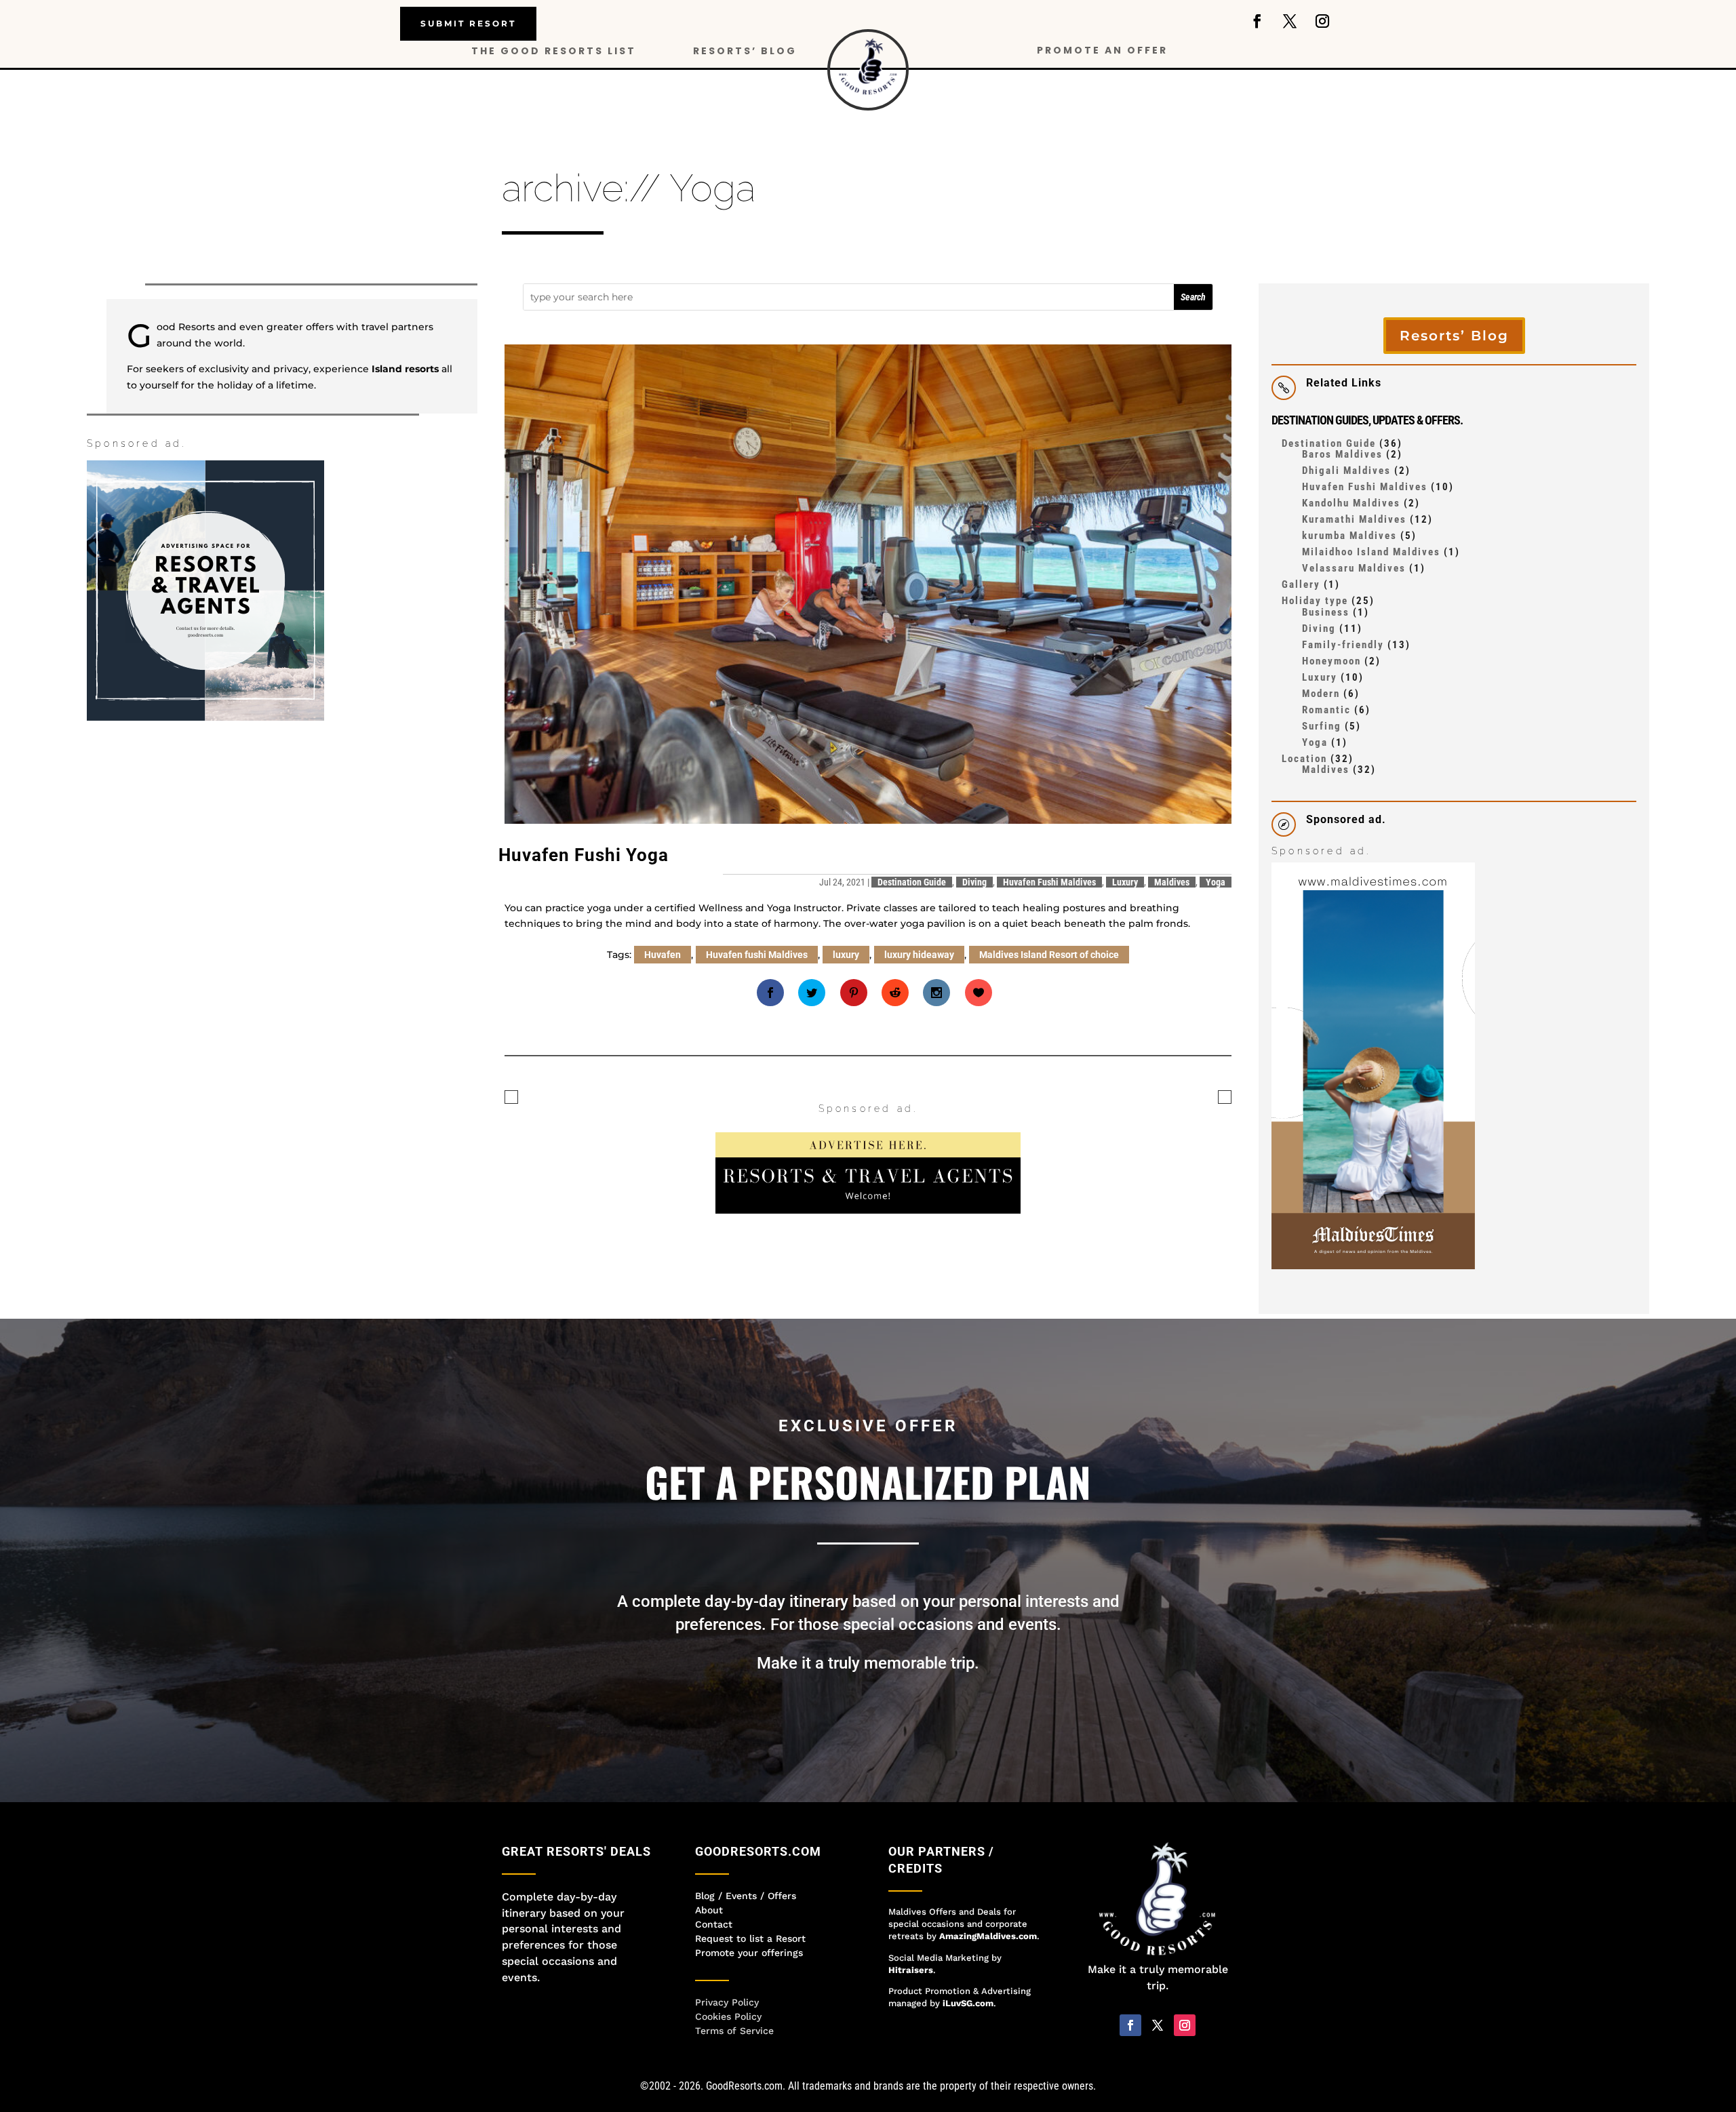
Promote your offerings (749, 1953)
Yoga (1216, 882)
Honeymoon (1331, 661)
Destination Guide (912, 882)
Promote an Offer (1102, 51)
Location (1304, 759)
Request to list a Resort (750, 1938)
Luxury (1125, 882)
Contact (714, 1924)
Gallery (1301, 584)
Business (1326, 612)
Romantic (1326, 710)
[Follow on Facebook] (1257, 21)
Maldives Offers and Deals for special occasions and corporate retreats (958, 1924)
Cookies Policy (728, 2016)
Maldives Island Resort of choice (1049, 955)
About (709, 1910)
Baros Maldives (1342, 454)
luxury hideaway (919, 955)
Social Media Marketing (939, 1958)
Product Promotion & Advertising (960, 1991)
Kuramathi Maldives (1354, 519)
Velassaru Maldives (1354, 568)
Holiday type (1315, 601)
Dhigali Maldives (1346, 471)
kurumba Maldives (1349, 536)
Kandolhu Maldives (1351, 503)
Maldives (1172, 882)
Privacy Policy (727, 2002)
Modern (1321, 694)
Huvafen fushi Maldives (757, 955)
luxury (846, 955)
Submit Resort (468, 23)
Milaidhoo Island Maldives (1371, 552)
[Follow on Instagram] (1322, 21)
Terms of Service (734, 2031)
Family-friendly (1343, 645)
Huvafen (663, 955)
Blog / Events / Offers (746, 1896)
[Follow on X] (1290, 21)
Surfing (1322, 726)
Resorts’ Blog (745, 52)
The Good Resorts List (554, 52)
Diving (974, 882)
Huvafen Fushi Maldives (1049, 882)
